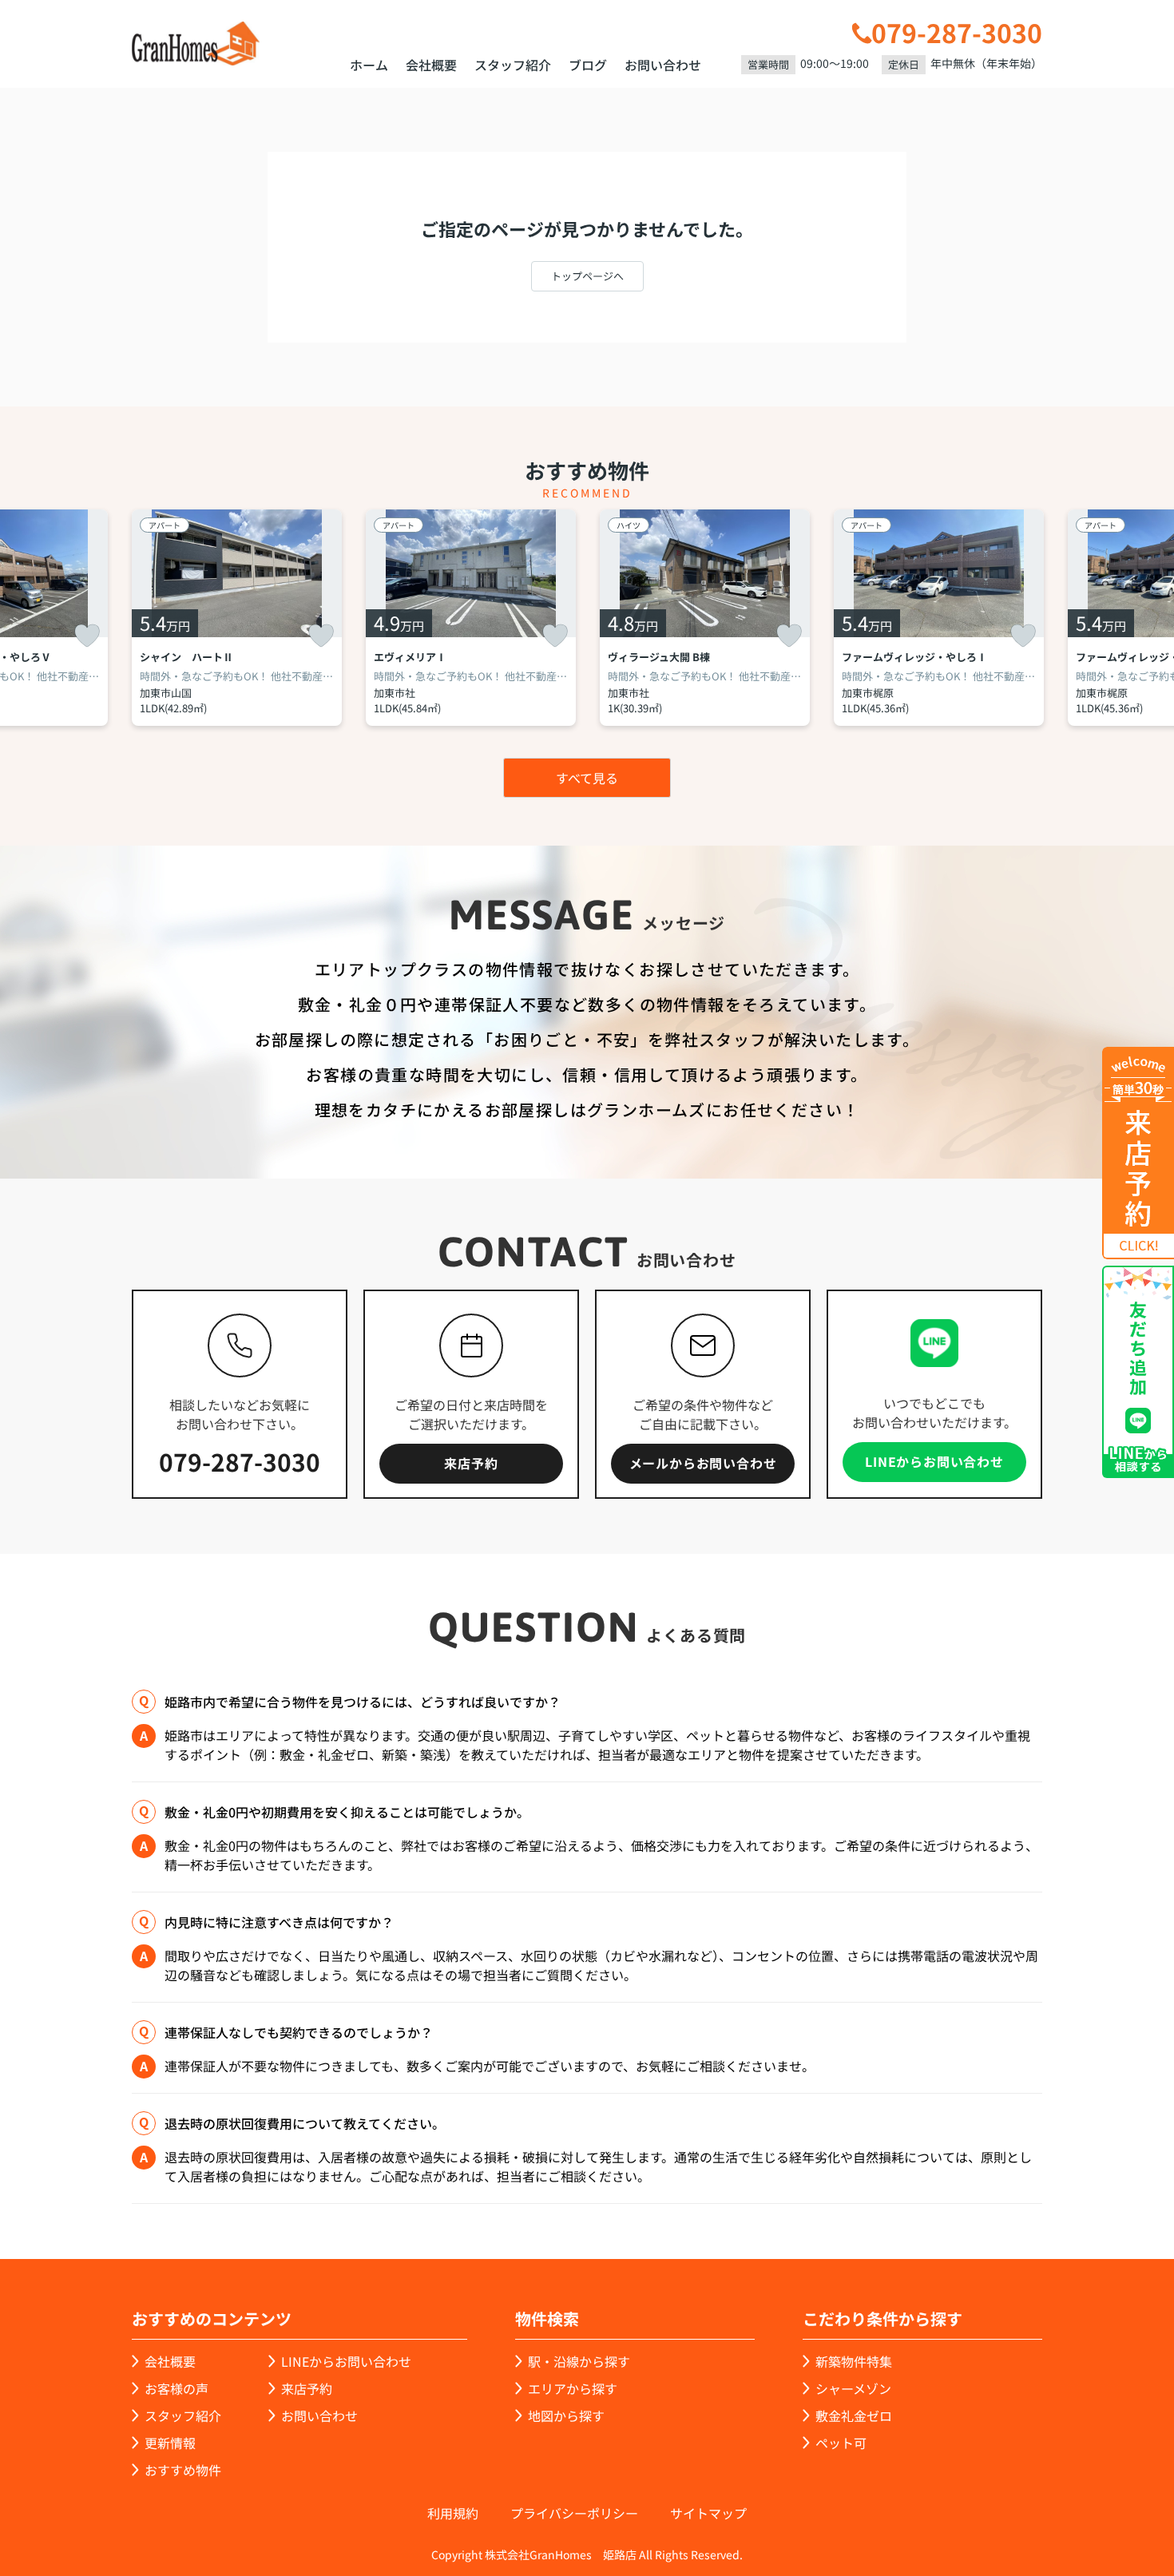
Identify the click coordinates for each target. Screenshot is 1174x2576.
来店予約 (471, 1463)
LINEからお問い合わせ (934, 1461)
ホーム (369, 65)
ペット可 (841, 2443)
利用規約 (453, 2513)
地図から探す (566, 2415)
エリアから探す (573, 2388)
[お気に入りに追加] (87, 636)
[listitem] (237, 618)
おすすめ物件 (183, 2470)
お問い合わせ (663, 65)
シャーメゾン (853, 2388)
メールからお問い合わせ (703, 1463)
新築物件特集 (854, 2361)
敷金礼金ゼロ (854, 2415)
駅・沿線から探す (579, 2361)
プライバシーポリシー (574, 2513)
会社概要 (431, 65)
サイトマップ (708, 2513)
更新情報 (170, 2443)
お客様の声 (176, 2388)
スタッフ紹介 (513, 65)
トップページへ (587, 276)
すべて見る (587, 778)
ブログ (588, 65)
